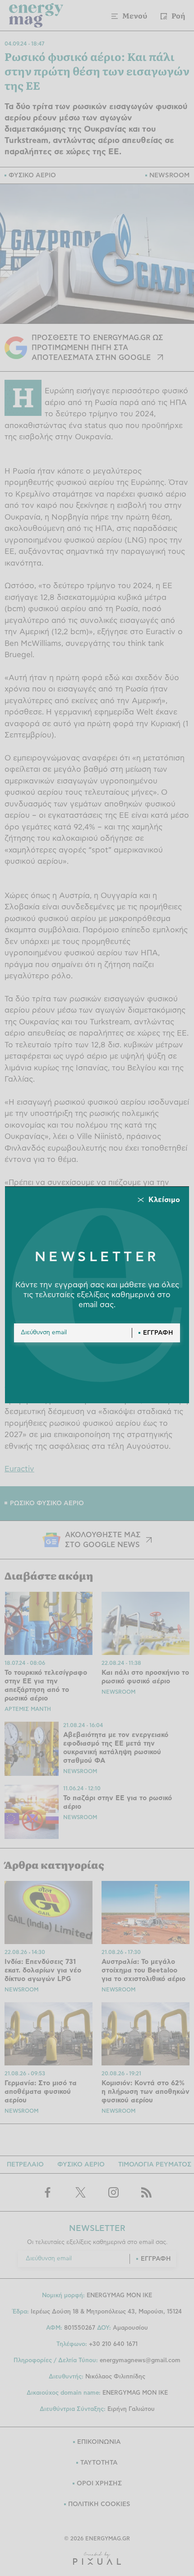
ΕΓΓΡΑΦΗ (158, 1333)
